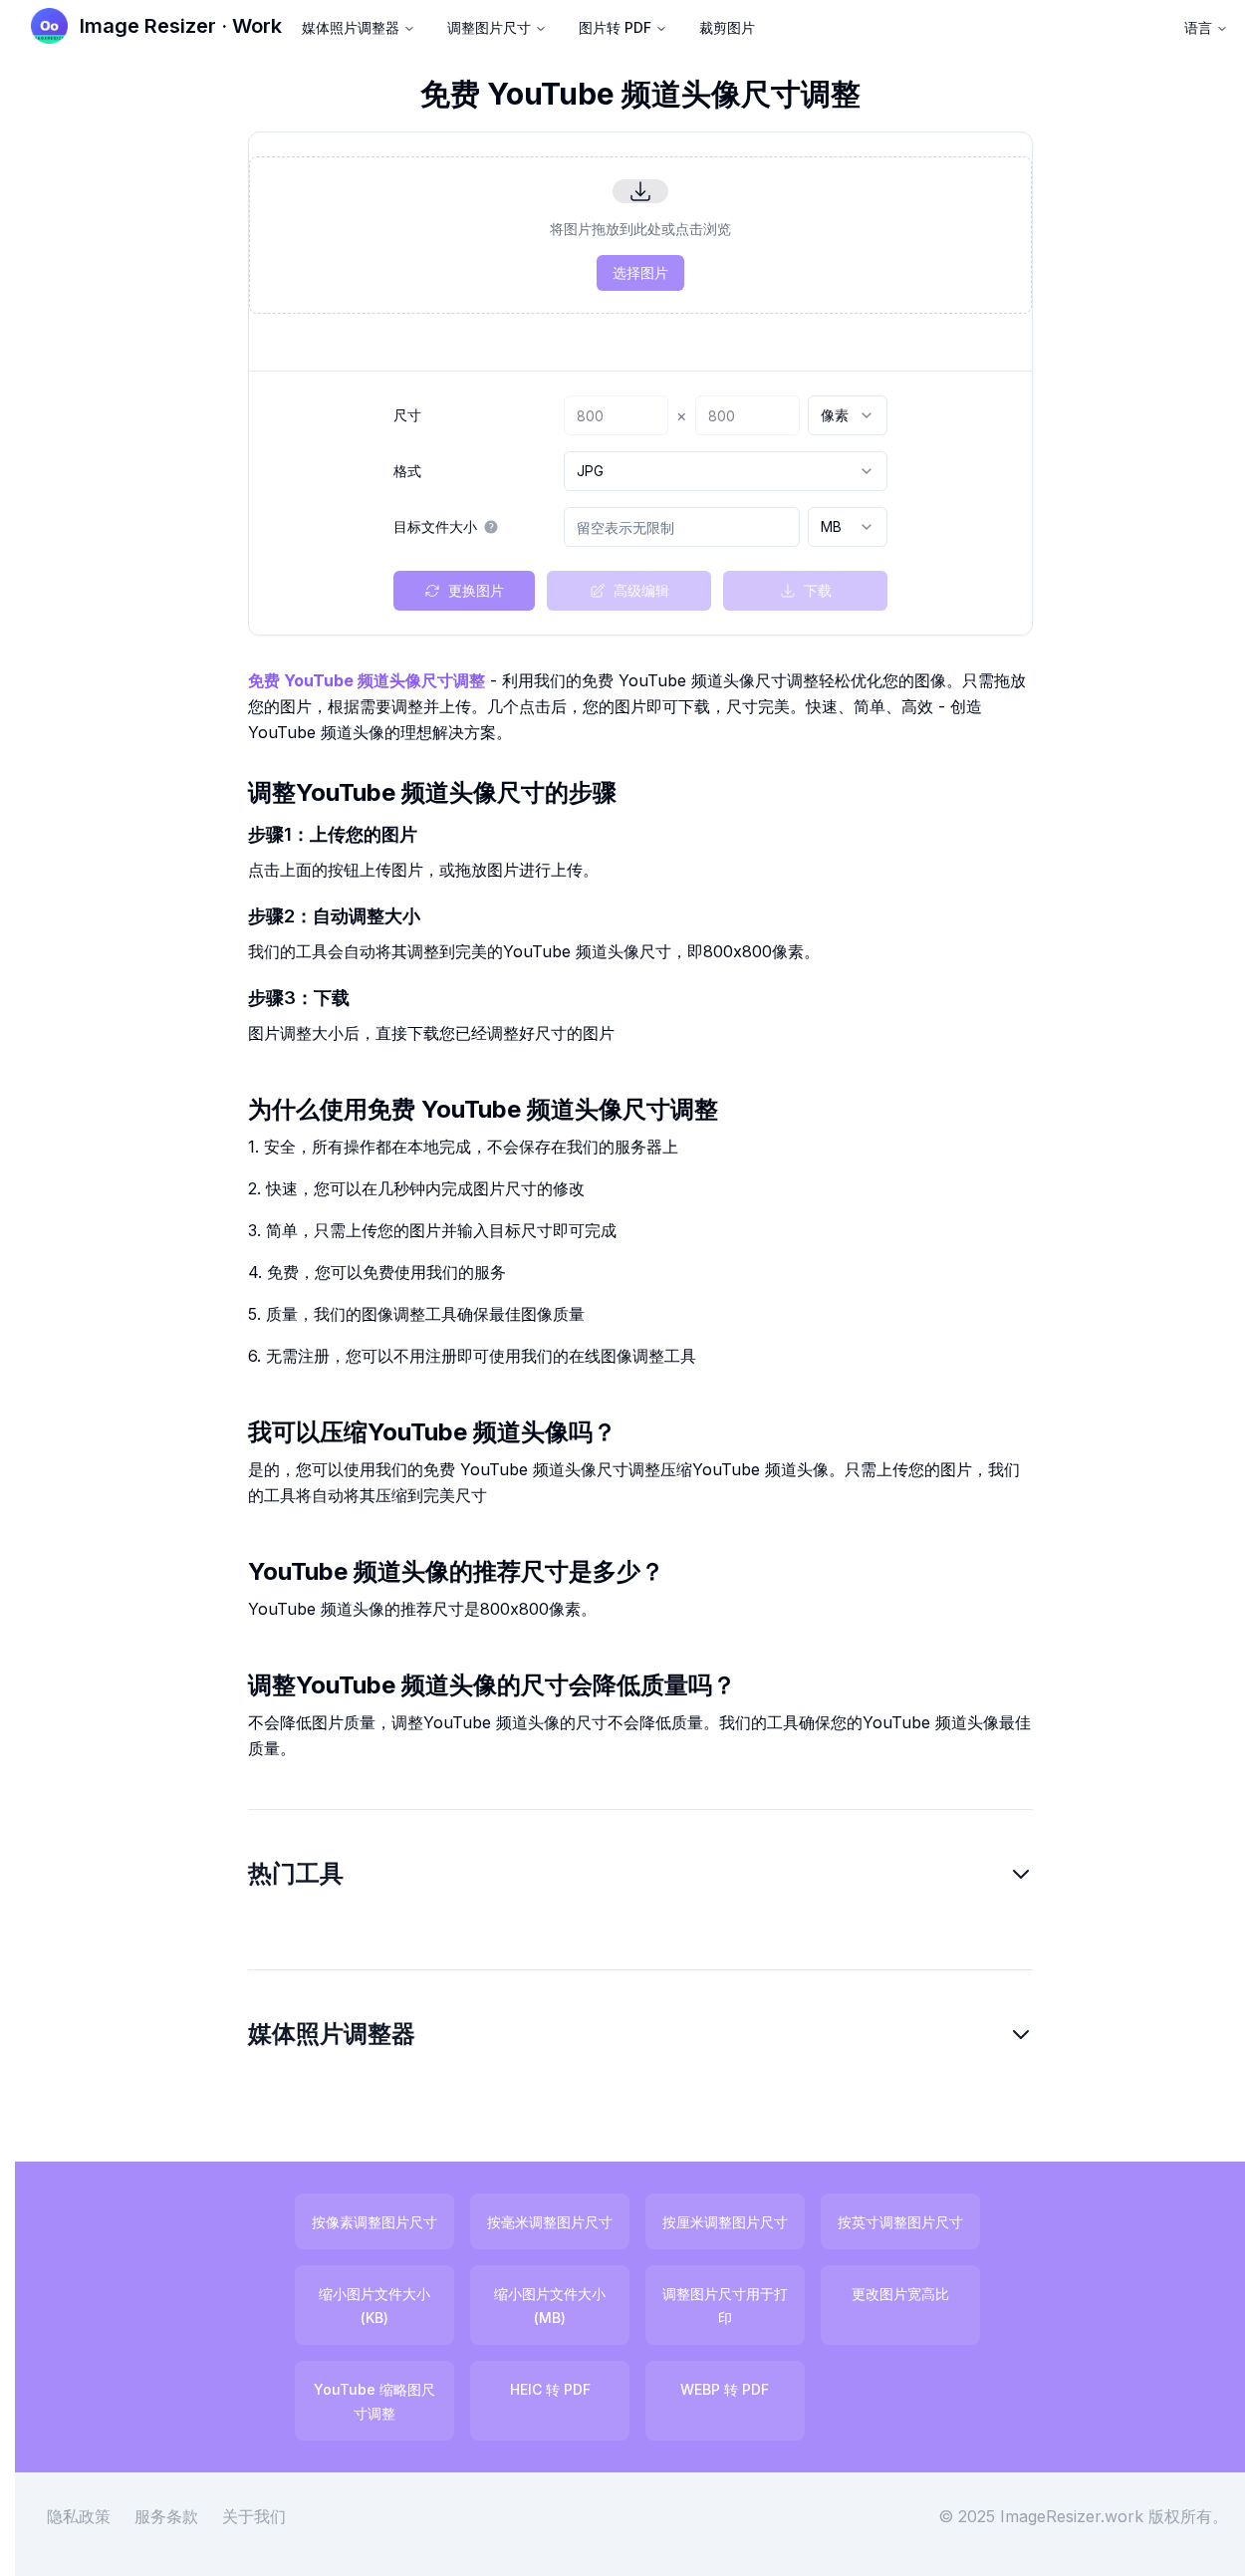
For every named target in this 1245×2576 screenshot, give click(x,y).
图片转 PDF (615, 27)
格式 (407, 471)
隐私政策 (79, 2516)
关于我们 (254, 2516)
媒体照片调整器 (351, 27)
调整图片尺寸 (489, 27)
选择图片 (640, 272)
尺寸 (407, 415)
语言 (1198, 27)
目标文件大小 (435, 527)
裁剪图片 (727, 27)
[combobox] (848, 415)
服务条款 (166, 2516)
